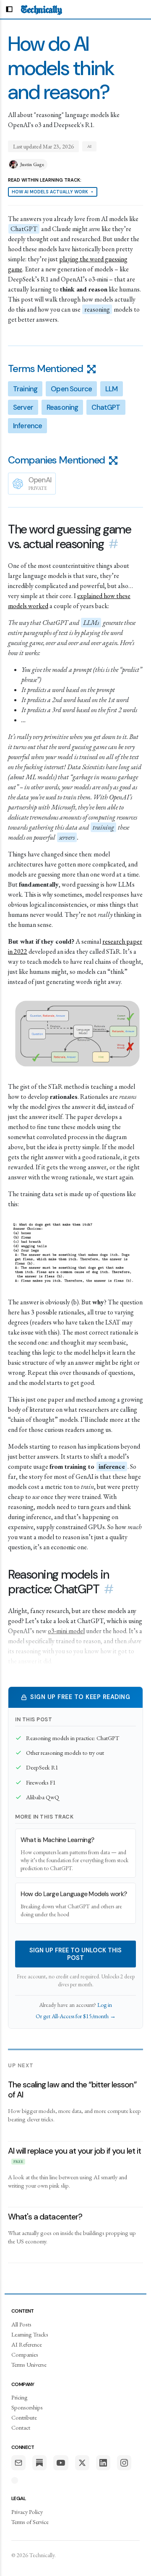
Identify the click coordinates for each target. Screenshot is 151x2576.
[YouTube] (61, 2463)
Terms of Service (30, 2522)
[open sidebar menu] (9, 9)
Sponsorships (27, 2407)
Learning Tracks (30, 2334)
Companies (25, 2354)
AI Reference (27, 2344)
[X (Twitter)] (82, 2463)
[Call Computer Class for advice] (15, 2480)
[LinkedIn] (103, 2463)
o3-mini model (66, 1631)
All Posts (21, 2324)
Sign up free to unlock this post (75, 1954)
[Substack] (39, 2463)
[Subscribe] (18, 2463)
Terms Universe (29, 2364)
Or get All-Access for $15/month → (76, 2016)
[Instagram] (124, 2463)
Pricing (20, 2397)
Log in (105, 2005)
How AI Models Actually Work (53, 192)
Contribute (24, 2417)
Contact (21, 2427)
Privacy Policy (27, 2512)
